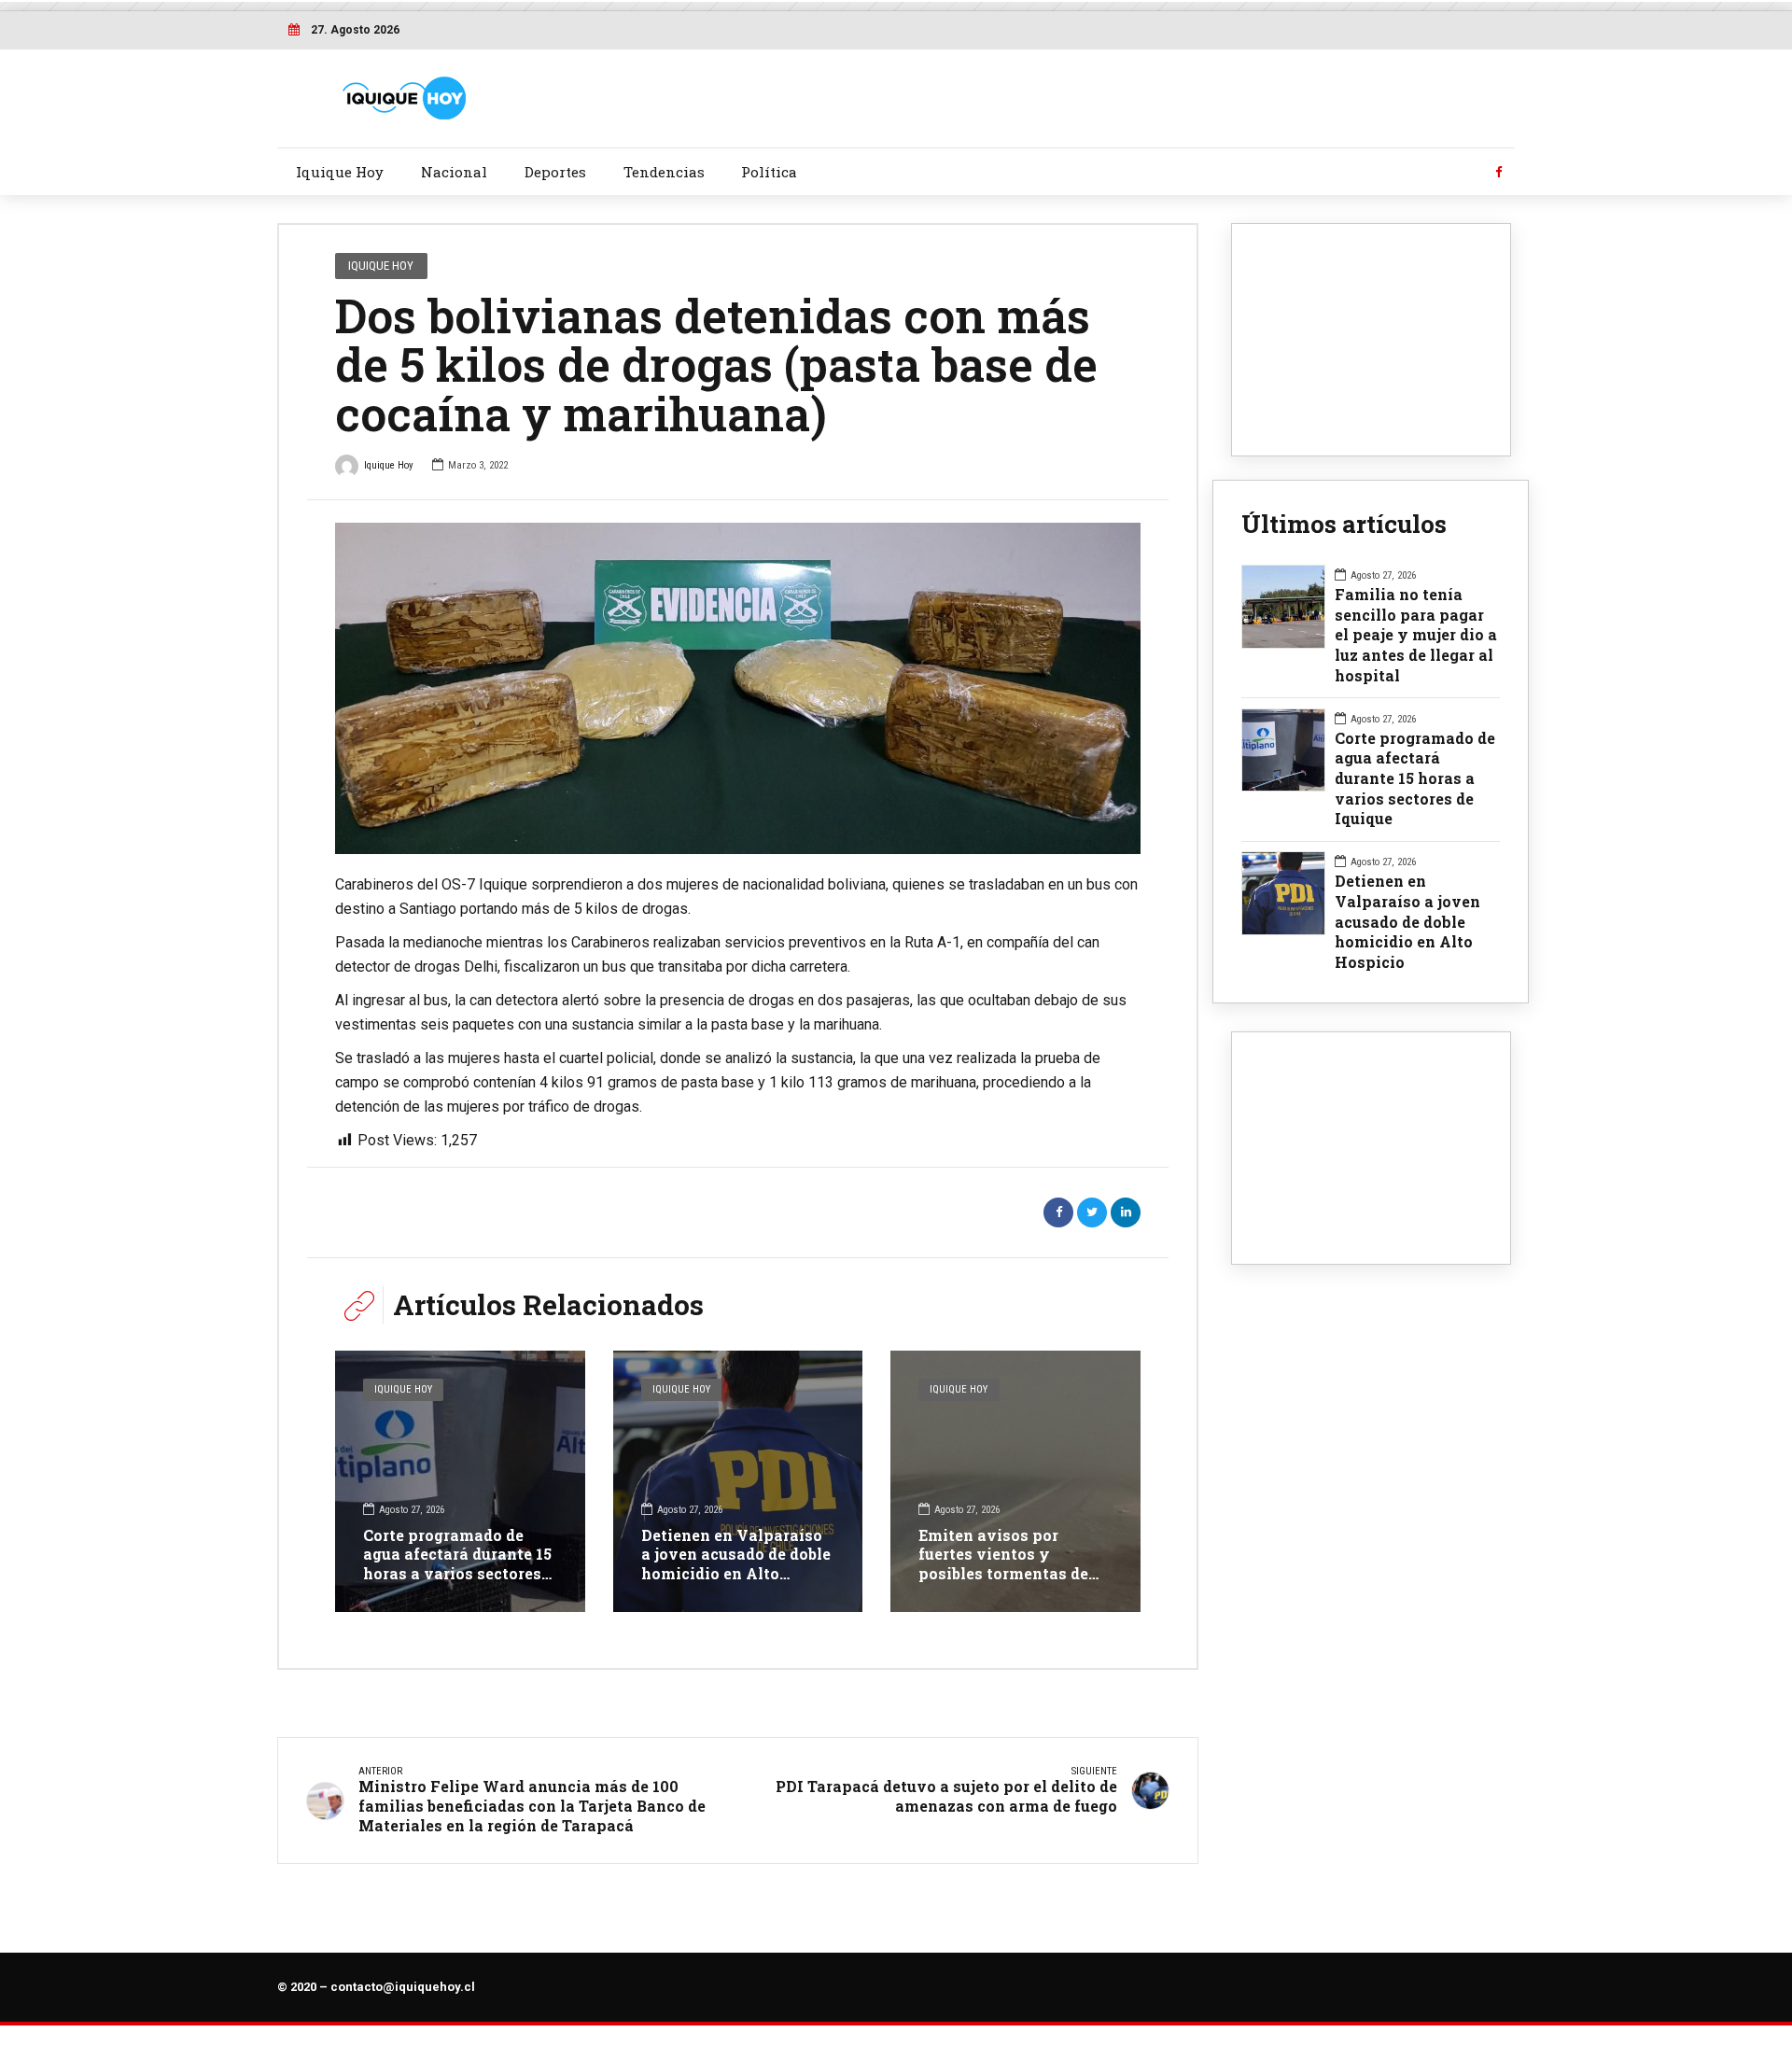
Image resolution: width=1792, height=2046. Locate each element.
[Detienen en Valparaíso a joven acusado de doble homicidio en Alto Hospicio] (738, 1481)
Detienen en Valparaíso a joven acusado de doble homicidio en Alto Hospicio (736, 1564)
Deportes (555, 172)
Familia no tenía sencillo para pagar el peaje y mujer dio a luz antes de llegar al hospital (1416, 635)
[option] (738, 688)
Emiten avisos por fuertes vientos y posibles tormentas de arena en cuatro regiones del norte (1013, 1574)
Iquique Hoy (340, 172)
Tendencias (664, 172)
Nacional (454, 172)
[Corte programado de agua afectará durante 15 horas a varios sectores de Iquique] (460, 1481)
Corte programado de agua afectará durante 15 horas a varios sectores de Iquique (457, 1564)
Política (769, 172)
